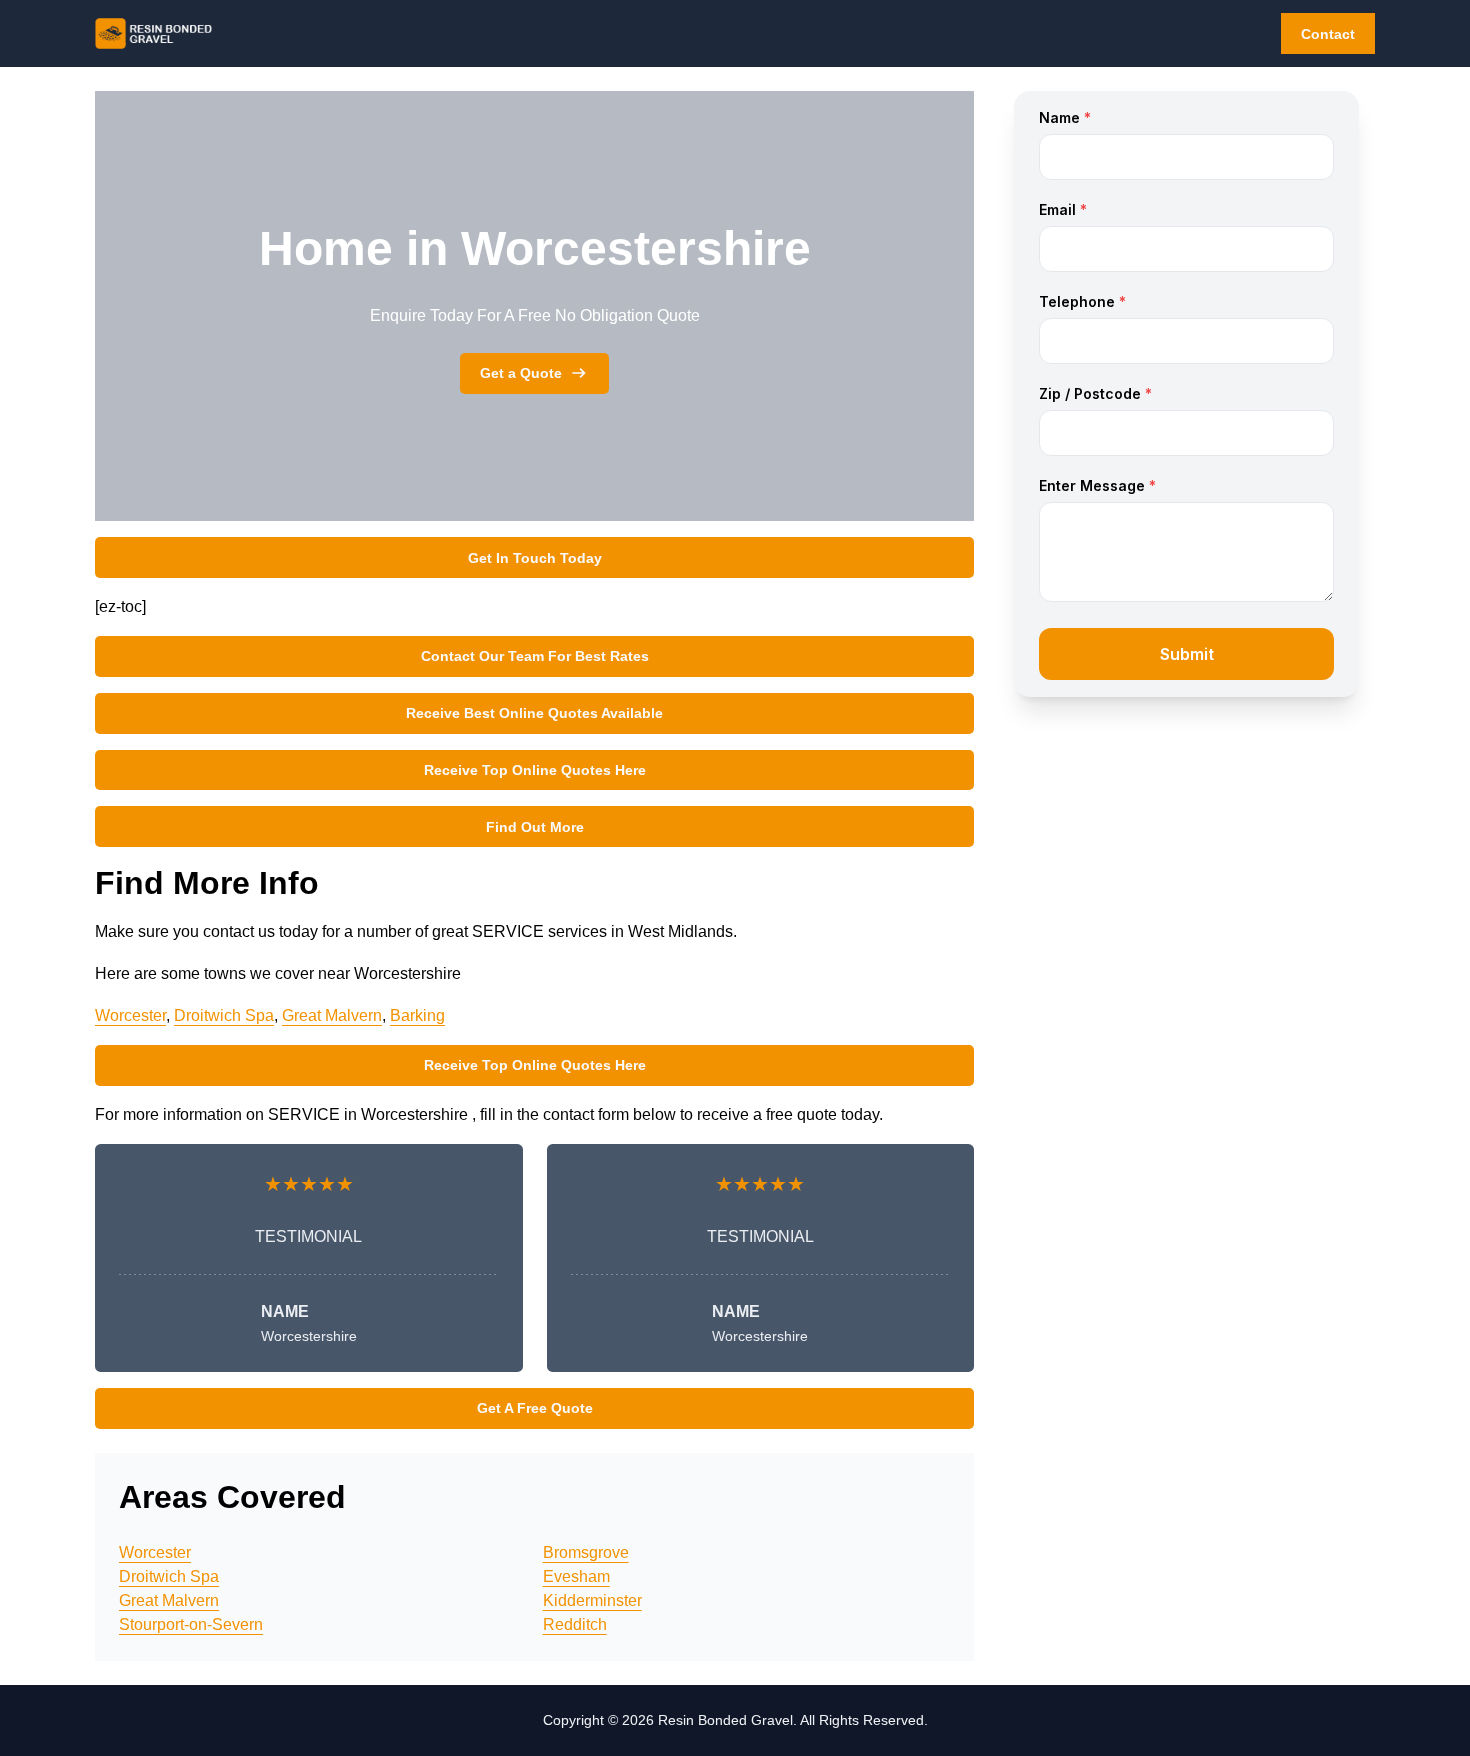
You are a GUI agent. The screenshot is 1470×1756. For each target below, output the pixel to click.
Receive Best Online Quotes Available (534, 713)
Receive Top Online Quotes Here (535, 770)
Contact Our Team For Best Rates (535, 656)
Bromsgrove (586, 1552)
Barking (417, 1015)
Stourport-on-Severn (191, 1624)
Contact (1328, 34)
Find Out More (535, 827)
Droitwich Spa (224, 1015)
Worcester (130, 1015)
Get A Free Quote (535, 1408)
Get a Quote (521, 373)
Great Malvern (332, 1015)
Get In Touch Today (535, 558)
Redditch (575, 1624)
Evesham (576, 1576)
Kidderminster (592, 1600)
